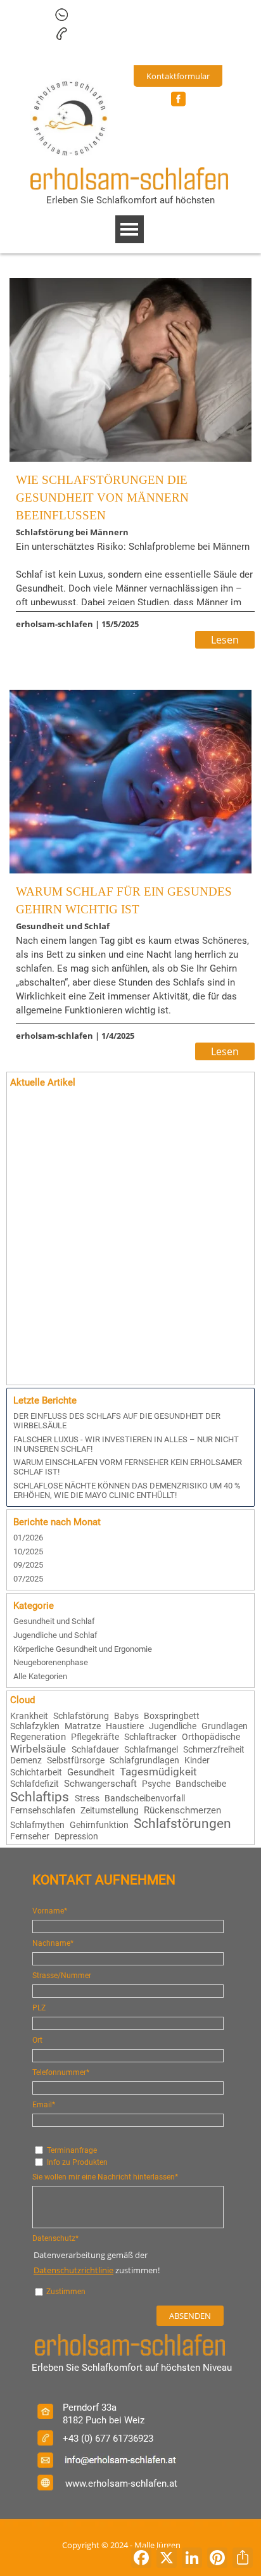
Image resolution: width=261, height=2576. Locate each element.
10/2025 (28, 1551)
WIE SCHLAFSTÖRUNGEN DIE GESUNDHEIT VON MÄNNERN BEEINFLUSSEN (102, 498)
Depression (76, 1836)
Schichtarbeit (36, 1772)
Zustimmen (66, 2292)
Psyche (156, 1784)
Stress (87, 1798)
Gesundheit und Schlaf (63, 926)
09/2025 (28, 1565)
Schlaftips (40, 1797)
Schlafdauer (95, 1749)
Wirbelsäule (38, 1749)
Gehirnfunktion (99, 1825)
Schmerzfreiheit (214, 1749)
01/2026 (28, 1538)
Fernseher (30, 1836)
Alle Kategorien (40, 1676)
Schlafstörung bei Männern (72, 532)
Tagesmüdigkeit (158, 1772)
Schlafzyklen (35, 1726)
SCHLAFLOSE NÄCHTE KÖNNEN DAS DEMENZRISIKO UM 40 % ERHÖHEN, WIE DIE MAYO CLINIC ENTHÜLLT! (127, 1490)
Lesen (225, 640)
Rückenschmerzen (182, 1810)
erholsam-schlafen (54, 624)
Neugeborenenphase (51, 1662)
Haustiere (125, 1726)
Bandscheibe (201, 1784)
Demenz (26, 1760)
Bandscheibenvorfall (145, 1798)
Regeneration (38, 1737)
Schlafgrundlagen (144, 1760)
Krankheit (29, 1716)
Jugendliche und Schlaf (55, 1635)
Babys (126, 1716)
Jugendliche (173, 1726)
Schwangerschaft (100, 1784)
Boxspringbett (172, 1716)
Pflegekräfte (95, 1737)
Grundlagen (225, 1726)
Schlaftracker (150, 1737)
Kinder (197, 1760)
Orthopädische (211, 1737)
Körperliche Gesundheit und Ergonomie (83, 1649)
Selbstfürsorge (76, 1760)
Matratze (83, 1726)
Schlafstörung (81, 1716)
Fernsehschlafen (43, 1810)
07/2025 (28, 1579)
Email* (44, 2105)
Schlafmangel (151, 1749)
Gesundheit (91, 1772)
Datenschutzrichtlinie (73, 2270)
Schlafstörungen (182, 1824)
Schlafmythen (37, 1825)
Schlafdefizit (35, 1784)
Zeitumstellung (110, 1810)
